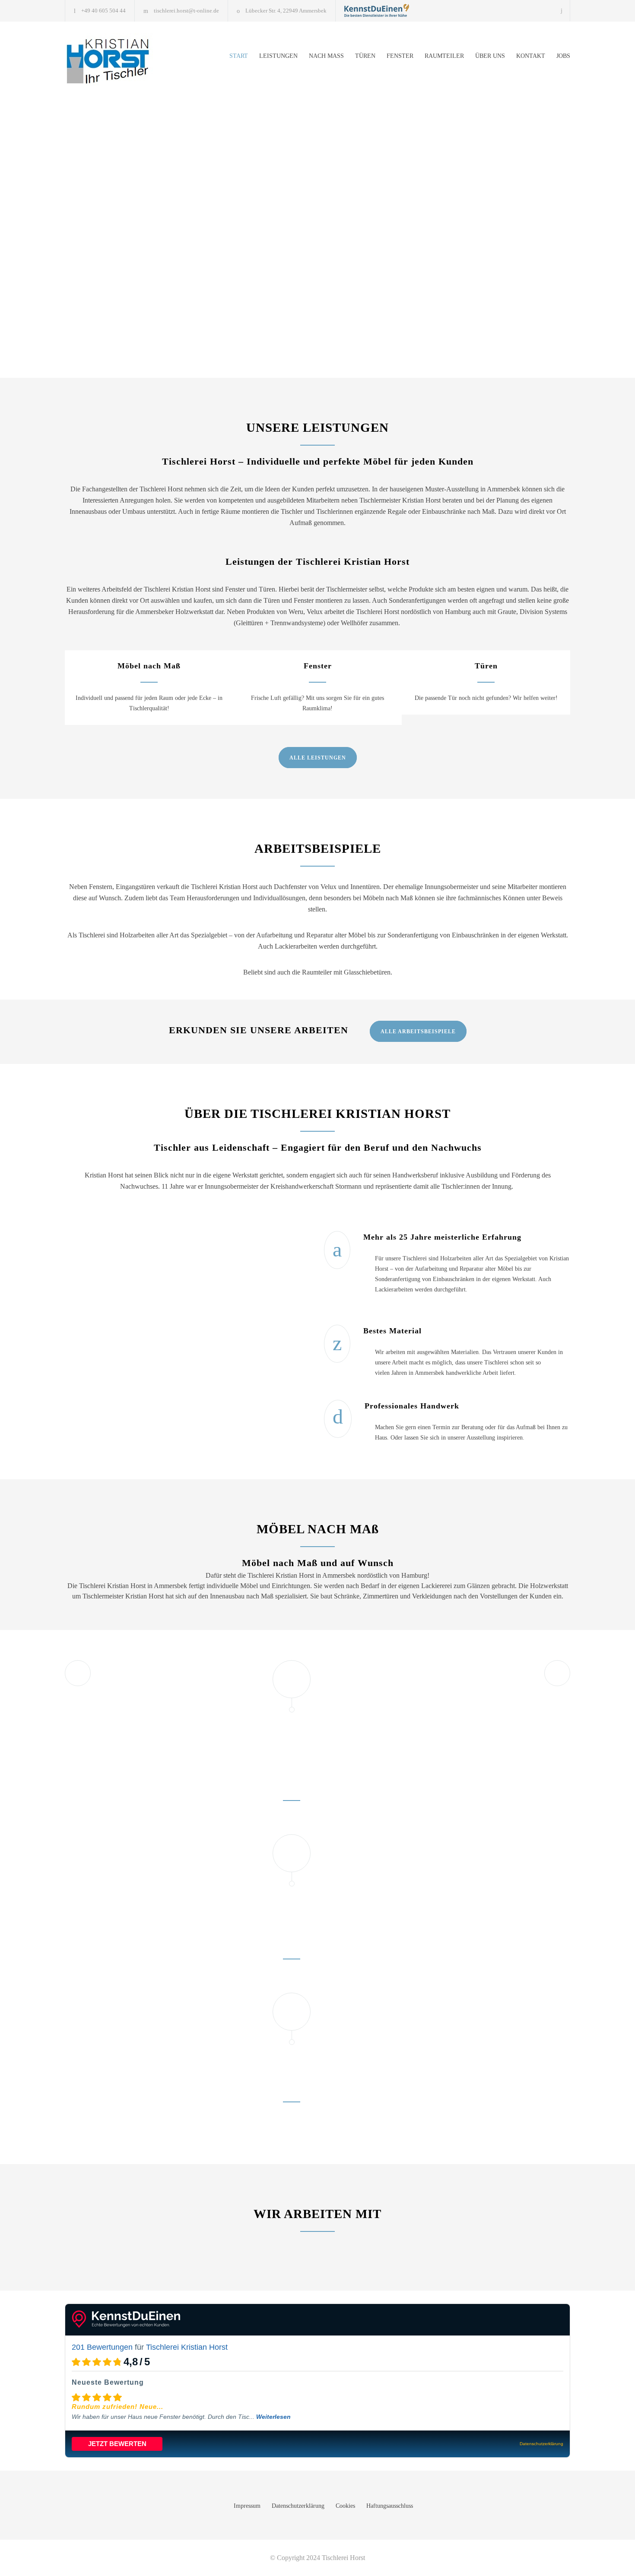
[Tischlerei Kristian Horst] (377, 10)
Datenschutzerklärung (298, 2506)
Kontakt (531, 56)
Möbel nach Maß (149, 666)
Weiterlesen (273, 2417)
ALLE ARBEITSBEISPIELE (418, 1032)
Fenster (400, 56)
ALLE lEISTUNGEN (318, 758)
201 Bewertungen (102, 2347)
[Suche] (562, 11)
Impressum (247, 2506)
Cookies (345, 2506)
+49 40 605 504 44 (103, 11)
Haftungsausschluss (390, 2506)
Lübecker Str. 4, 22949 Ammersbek (286, 11)
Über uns (490, 56)
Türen (365, 56)
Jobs (563, 56)
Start (239, 56)
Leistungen (278, 56)
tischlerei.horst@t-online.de (186, 11)
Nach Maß (326, 56)
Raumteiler (444, 56)
